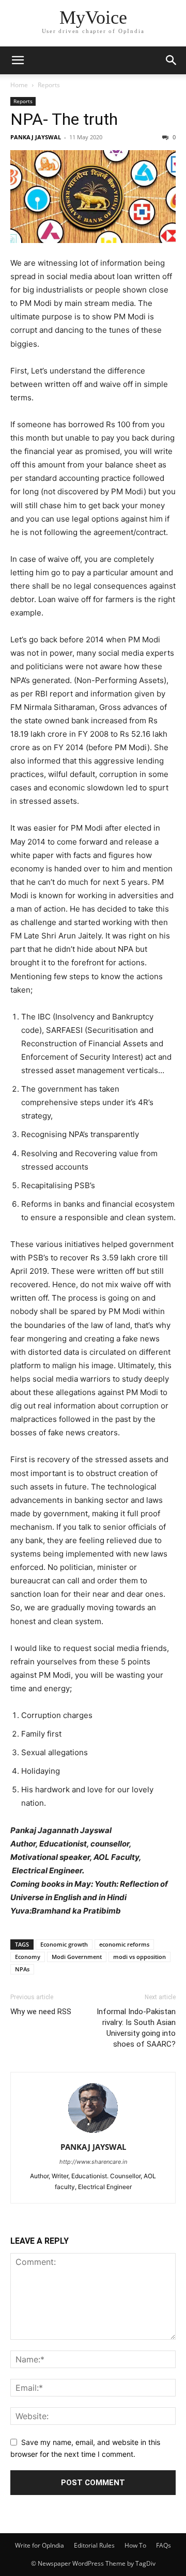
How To (135, 2545)
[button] (18, 60)
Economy (28, 1957)
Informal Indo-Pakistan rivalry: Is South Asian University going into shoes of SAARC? (136, 2028)
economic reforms (124, 1944)
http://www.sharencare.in (93, 2162)
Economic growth (64, 1944)
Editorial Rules (94, 2545)
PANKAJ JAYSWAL (36, 137)
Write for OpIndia (40, 2545)
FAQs (164, 2545)
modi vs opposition (139, 1957)
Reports (49, 85)
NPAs (22, 1969)
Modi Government (77, 1957)
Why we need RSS (41, 2012)
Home (19, 85)
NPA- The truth (64, 119)
